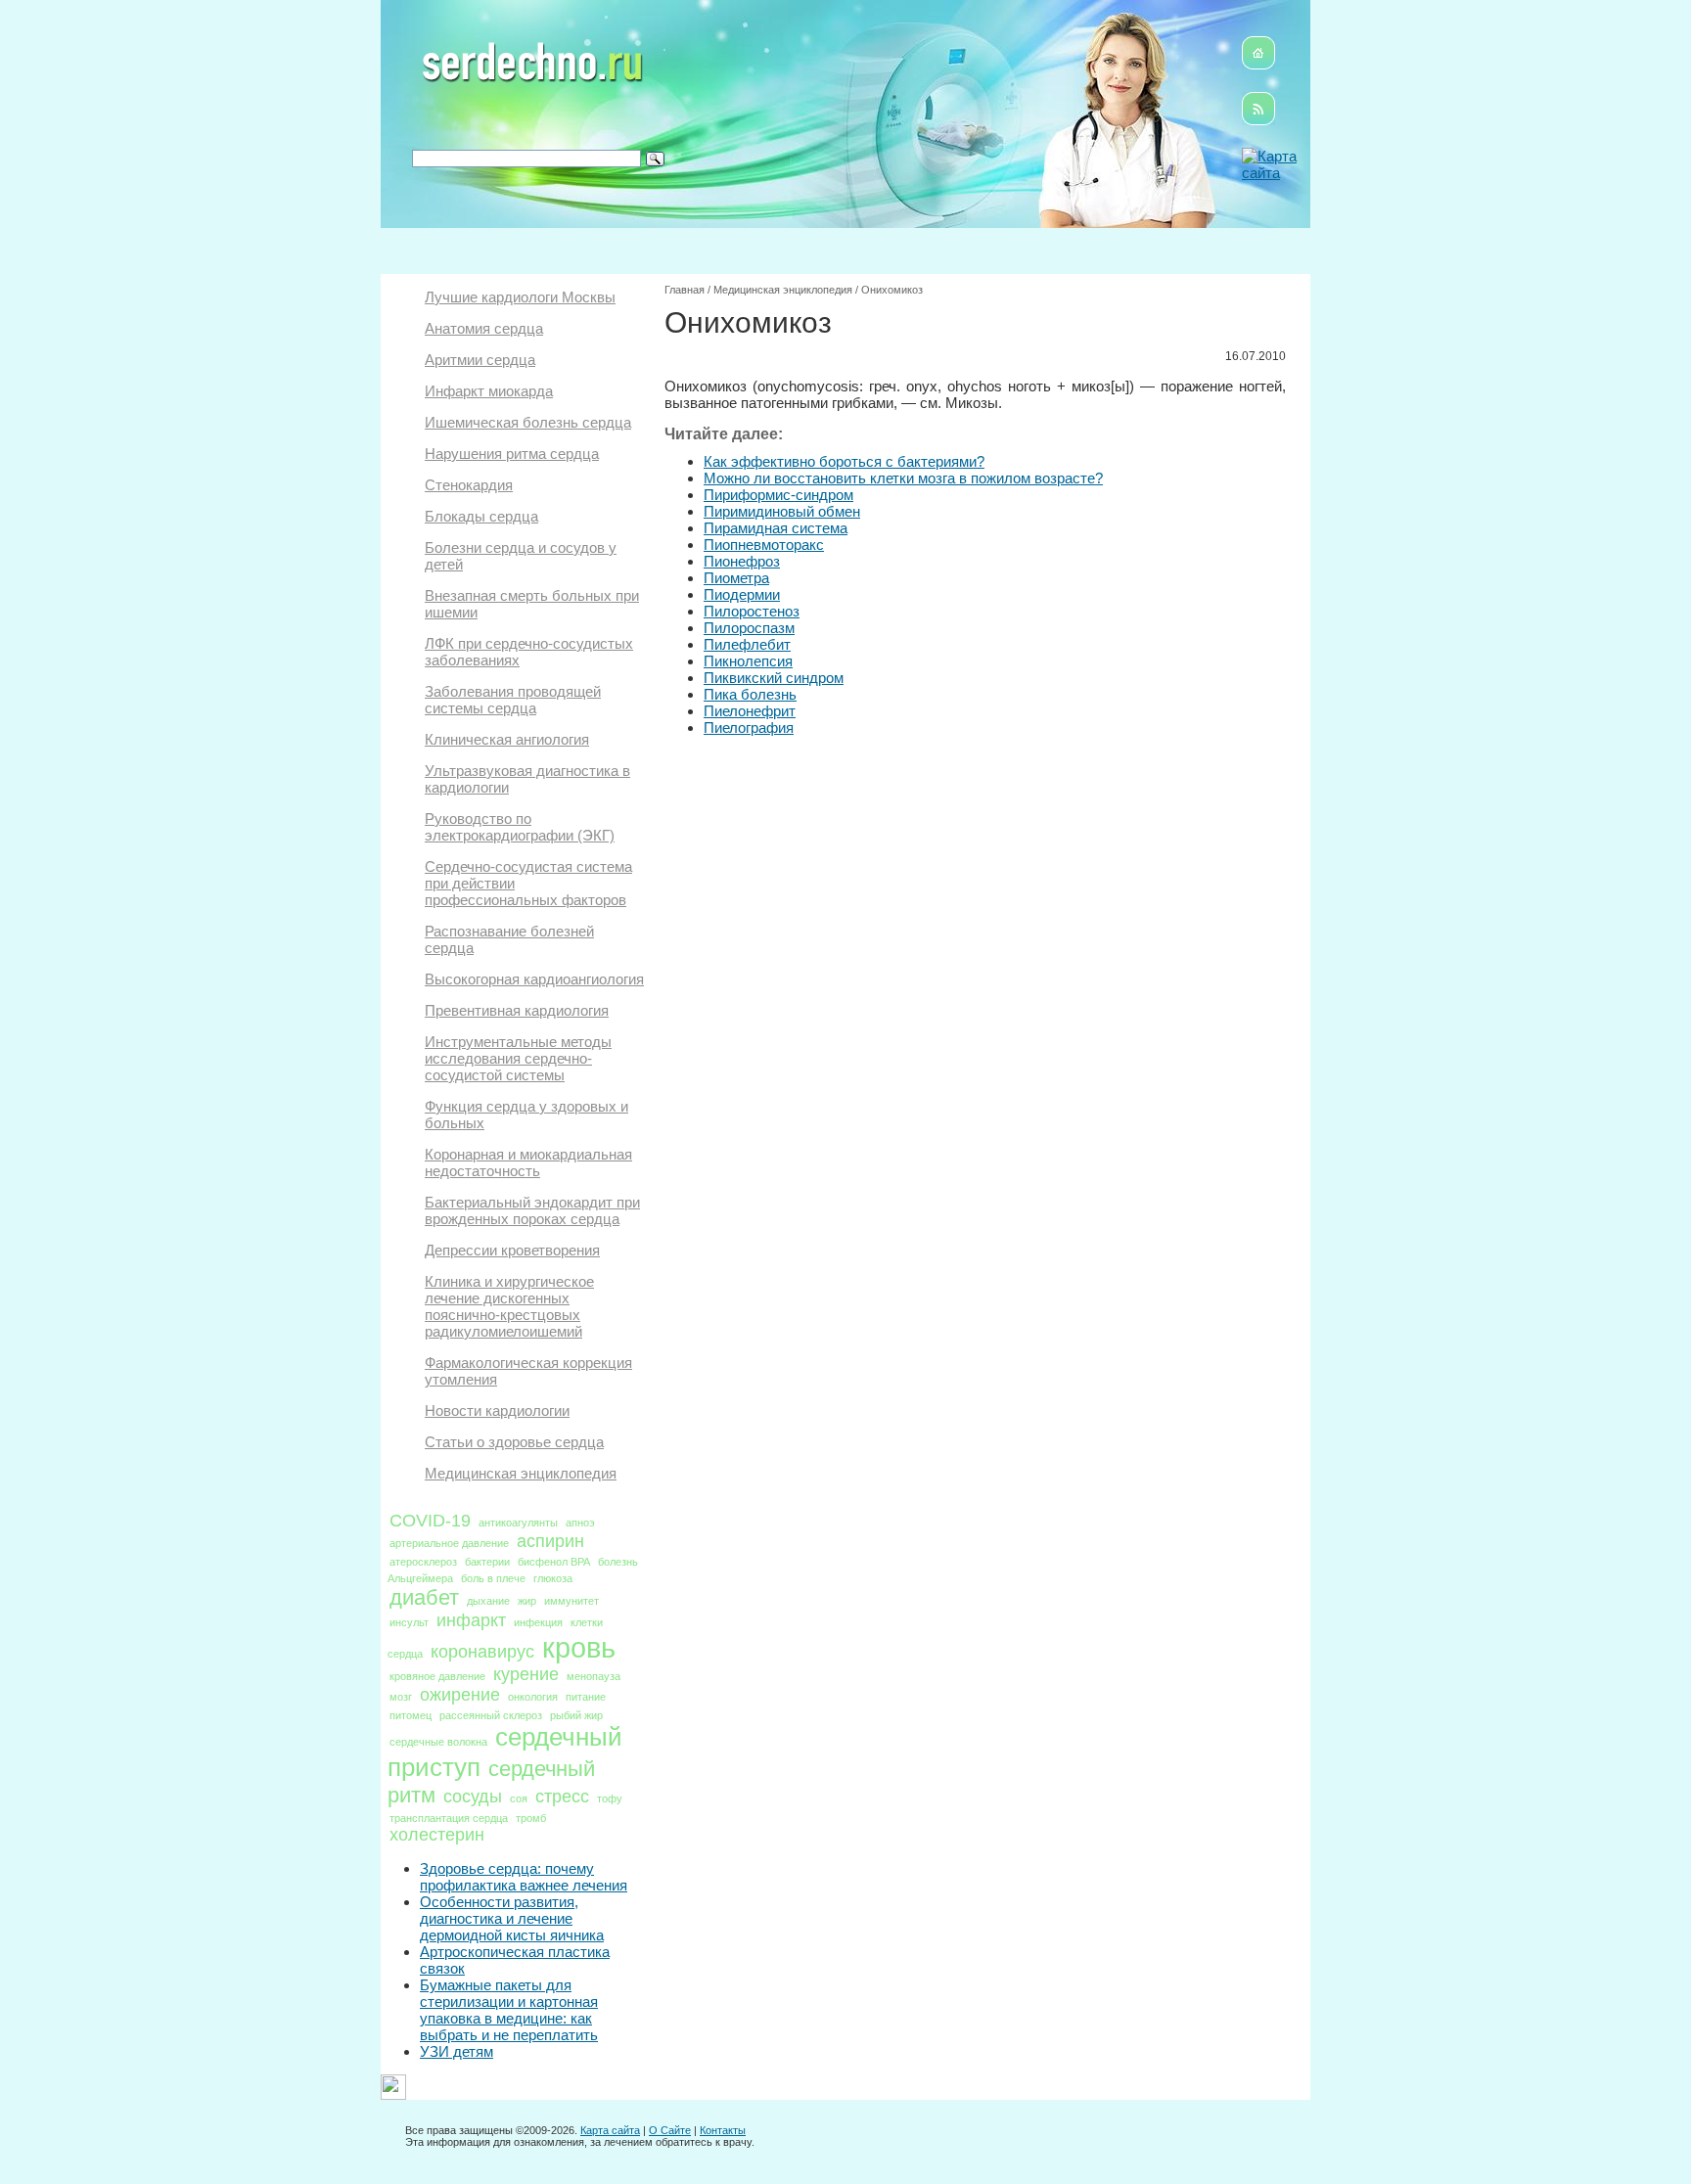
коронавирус (482, 1652)
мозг (401, 1697)
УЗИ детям (457, 2051)
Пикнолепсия (748, 661)
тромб (531, 1818)
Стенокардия (469, 485)
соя (519, 1798)
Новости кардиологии (497, 1410)
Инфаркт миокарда (489, 391)
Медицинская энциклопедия (521, 1473)
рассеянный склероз (491, 1715)
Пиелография (749, 728)
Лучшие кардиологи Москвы (520, 297)
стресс (562, 1797)
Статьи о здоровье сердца (514, 1442)
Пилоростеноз (752, 611)
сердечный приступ (505, 1752)
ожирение (460, 1695)
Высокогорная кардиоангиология (534, 979)
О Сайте (670, 2130)
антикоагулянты (518, 1523)
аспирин (550, 1541)
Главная (685, 290)
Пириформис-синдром (778, 495)
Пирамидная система (776, 528)
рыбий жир (576, 1715)
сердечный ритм (491, 1782)
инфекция (538, 1622)
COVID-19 (430, 1521)
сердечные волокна (438, 1742)
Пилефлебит (747, 644)
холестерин (437, 1835)
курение (526, 1674)
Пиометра (736, 578)
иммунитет (571, 1601)
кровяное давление (437, 1676)
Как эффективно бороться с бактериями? (844, 461)
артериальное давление (449, 1543)
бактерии (487, 1562)
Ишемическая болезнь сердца (528, 422)
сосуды (473, 1797)
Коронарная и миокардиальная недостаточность (528, 1162)
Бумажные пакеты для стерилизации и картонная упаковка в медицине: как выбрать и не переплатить (509, 2010)
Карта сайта (610, 2130)
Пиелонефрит (750, 711)
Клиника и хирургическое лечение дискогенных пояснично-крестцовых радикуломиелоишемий (509, 1306)
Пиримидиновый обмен (782, 511)
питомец (411, 1715)
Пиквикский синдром (774, 678)
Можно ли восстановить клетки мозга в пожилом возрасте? (903, 478)
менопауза (594, 1676)
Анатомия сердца (484, 328)
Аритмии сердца (480, 360)
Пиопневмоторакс (764, 545)
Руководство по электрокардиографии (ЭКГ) (520, 827)
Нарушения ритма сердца (512, 454)
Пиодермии (742, 594)
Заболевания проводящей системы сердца (513, 700)
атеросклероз (423, 1562)
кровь (579, 1647)
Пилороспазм (749, 628)
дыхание (488, 1601)
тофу (610, 1798)
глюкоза (553, 1578)
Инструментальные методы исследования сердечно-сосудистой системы (518, 1058)
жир (527, 1601)
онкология (533, 1697)
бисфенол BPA (554, 1562)
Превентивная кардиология (517, 1010)
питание (586, 1697)
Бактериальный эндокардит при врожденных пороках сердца (532, 1210)
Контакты (723, 2130)
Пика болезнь (750, 694)
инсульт (409, 1622)
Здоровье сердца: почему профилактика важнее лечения (524, 1877)
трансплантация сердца (449, 1818)
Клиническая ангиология (507, 739)
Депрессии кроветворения (512, 1250)
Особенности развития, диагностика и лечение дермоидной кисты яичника (512, 1918)
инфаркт (471, 1620)
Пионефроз (742, 561)
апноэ (580, 1523)
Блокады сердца (481, 516)
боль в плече (493, 1578)
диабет (424, 1597)
